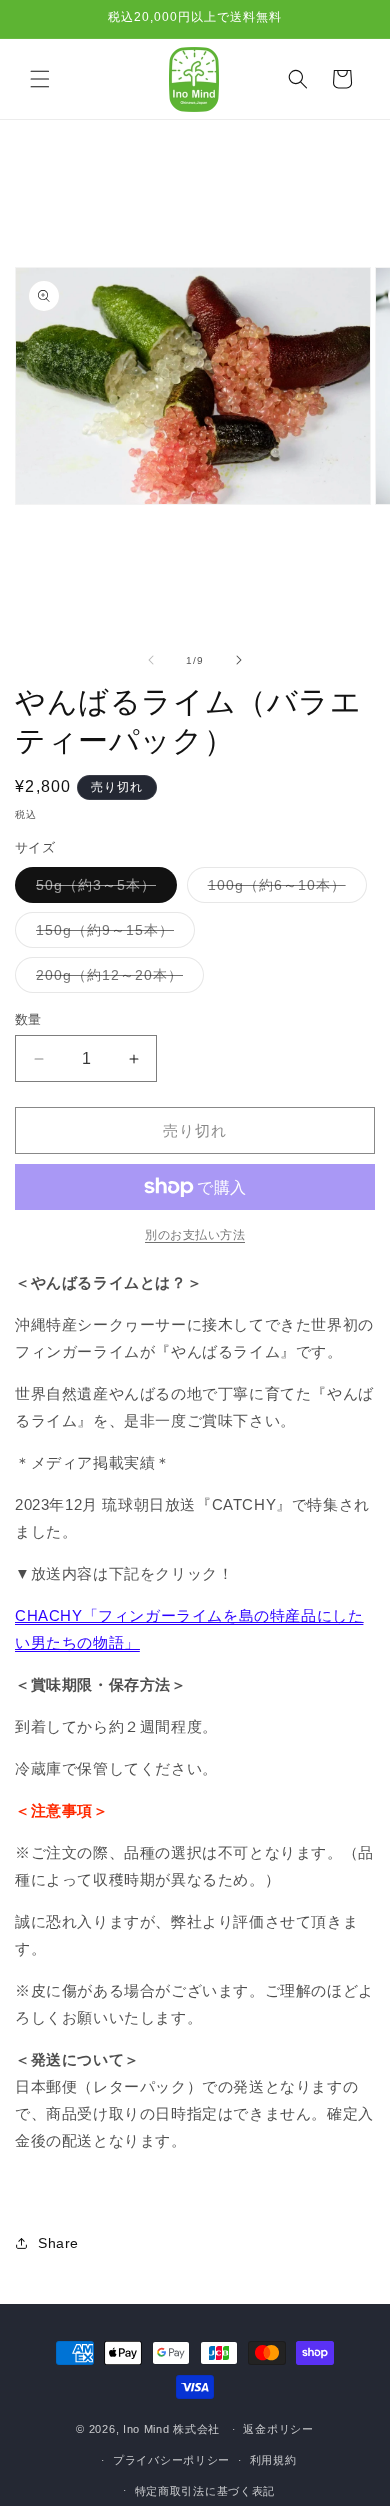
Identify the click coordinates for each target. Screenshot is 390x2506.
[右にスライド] (239, 660)
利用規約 (273, 2460)
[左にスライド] (151, 660)
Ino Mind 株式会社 (171, 2429)
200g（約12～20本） (116, 979)
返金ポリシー (278, 2429)
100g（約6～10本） (284, 889)
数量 (28, 1019)
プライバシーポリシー (171, 2460)
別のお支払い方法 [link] (195, 1235)
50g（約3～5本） (103, 889)
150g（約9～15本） (112, 934)
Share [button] (58, 2243)
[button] (40, 79)
